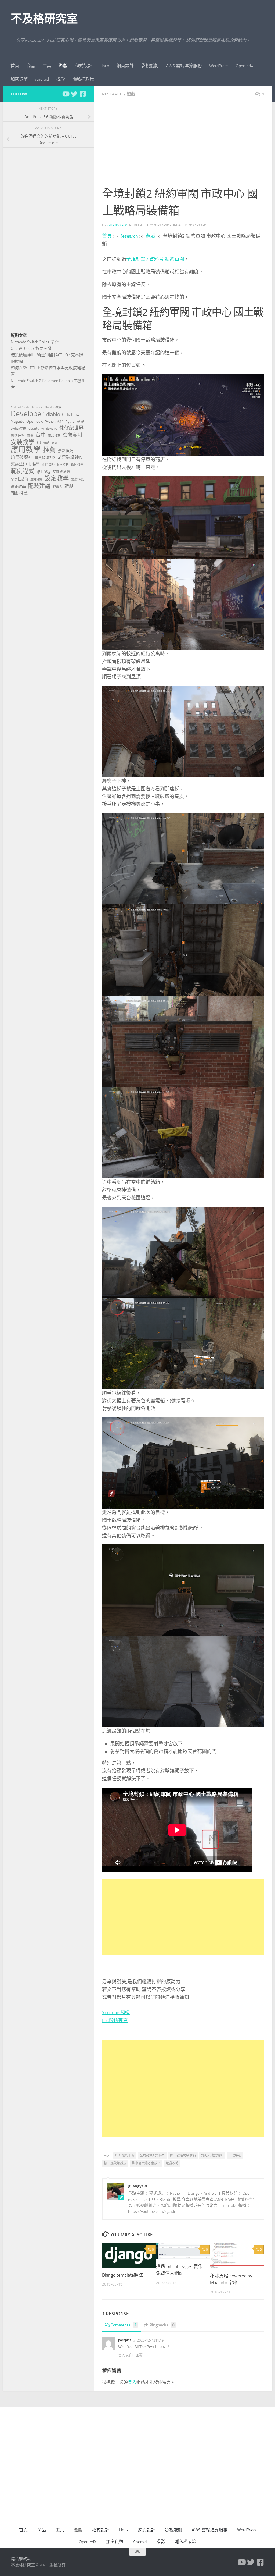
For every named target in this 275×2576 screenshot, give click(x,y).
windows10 (49, 429)
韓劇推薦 (19, 493)
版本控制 (63, 465)
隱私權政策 (83, 79)
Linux (104, 66)
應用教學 (26, 450)
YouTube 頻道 (116, 2013)
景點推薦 (66, 451)
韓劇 (69, 486)
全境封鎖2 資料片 (152, 2155)
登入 (132, 2382)
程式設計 (84, 66)
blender (37, 407)
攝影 (61, 79)
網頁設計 (125, 66)
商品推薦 (54, 436)
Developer (27, 414)
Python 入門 (54, 422)
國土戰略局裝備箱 (183, 2155)
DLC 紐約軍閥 (125, 2155)
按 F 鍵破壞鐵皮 (115, 2163)
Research (112, 94)
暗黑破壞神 (21, 457)
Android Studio (20, 407)
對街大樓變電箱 (212, 2155)
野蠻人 (57, 487)
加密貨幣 (19, 79)
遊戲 (63, 66)
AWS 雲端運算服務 (184, 66)
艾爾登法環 (61, 472)
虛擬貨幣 (36, 479)
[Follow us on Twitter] (74, 94)
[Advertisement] (183, 148)
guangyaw (117, 225)
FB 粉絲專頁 (115, 2020)
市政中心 (235, 2155)
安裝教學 (23, 442)
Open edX (245, 66)
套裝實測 (73, 435)
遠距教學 (18, 487)
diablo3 (55, 414)
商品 (31, 66)
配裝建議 (39, 486)
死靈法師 (19, 464)
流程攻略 (48, 464)
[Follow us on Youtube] (66, 94)
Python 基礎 (75, 422)
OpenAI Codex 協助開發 (31, 349)
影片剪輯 (43, 443)
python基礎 (19, 429)
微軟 (55, 443)
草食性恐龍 (19, 479)
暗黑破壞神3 (45, 458)
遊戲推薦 (78, 479)
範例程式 (23, 471)
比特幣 (34, 464)
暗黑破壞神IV (70, 457)
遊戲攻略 (172, 2163)
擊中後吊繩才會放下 (146, 2163)
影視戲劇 (150, 66)
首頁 (15, 66)
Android (42, 79)
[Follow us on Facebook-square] (83, 94)
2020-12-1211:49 (150, 2340)
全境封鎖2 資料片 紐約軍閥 (155, 259)
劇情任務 (18, 436)
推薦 (49, 450)
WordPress (219, 66)
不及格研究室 (44, 19)
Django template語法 (123, 2275)
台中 (41, 435)
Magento (17, 422)
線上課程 (44, 472)
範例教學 (77, 464)
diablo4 (73, 415)
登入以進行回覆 (130, 2355)
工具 (47, 66)
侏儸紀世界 (71, 428)
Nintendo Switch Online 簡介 (35, 342)
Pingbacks (162, 2325)
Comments (124, 2325)
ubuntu (34, 429)
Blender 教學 (53, 407)
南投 (30, 436)
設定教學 (57, 478)
